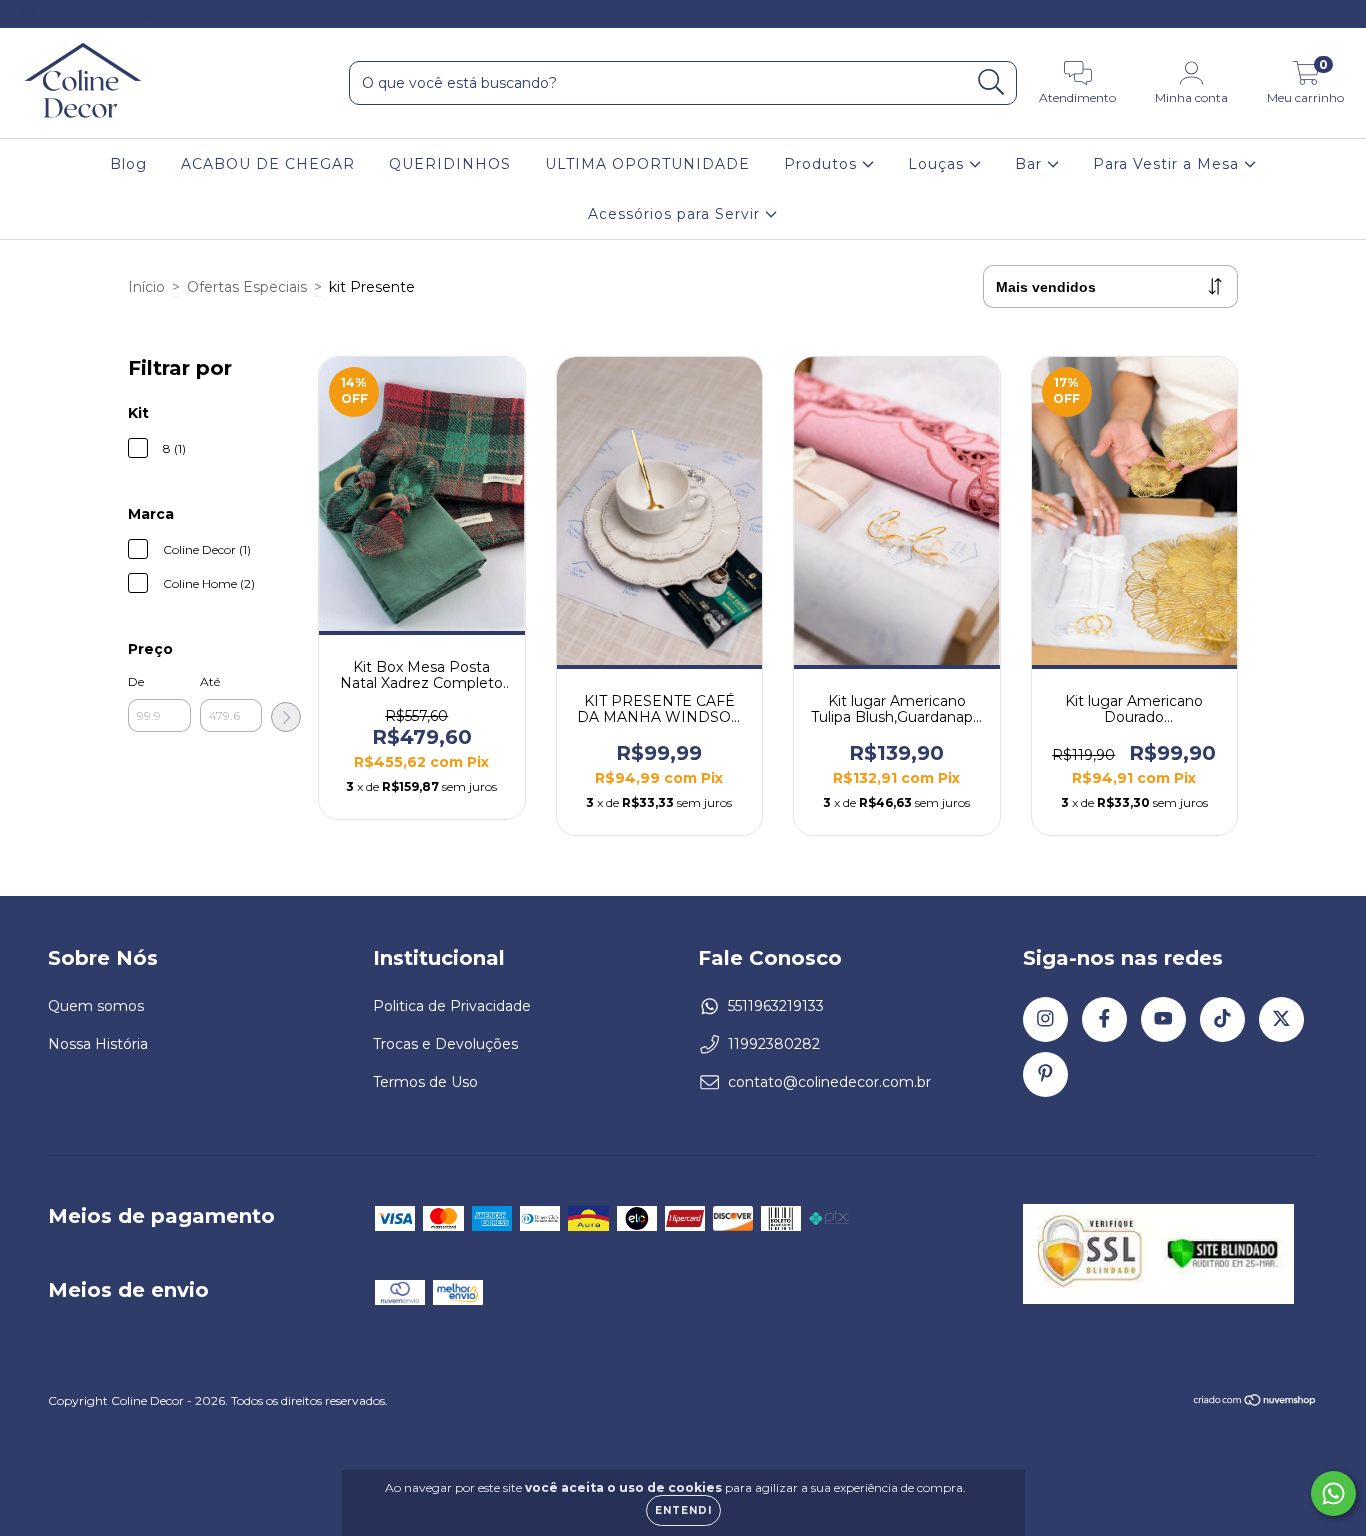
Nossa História (98, 1044)
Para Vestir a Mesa (1168, 164)
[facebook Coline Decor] (60, 14)
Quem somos (96, 1006)
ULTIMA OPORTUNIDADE (647, 164)
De (136, 681)
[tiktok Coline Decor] (121, 14)
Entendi (683, 1510)
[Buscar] (991, 82)
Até (210, 681)
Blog (128, 164)
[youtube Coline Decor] (91, 14)
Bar (1031, 164)
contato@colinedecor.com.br (829, 1082)
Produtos (823, 164)
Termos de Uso (425, 1082)
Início (146, 287)
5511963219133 (776, 1006)
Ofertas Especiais (247, 287)
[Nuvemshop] (1255, 1402)
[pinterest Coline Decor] (179, 14)
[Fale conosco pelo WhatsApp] (1333, 1493)
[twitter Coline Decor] (151, 14)
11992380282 (774, 1044)
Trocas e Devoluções (445, 1044)
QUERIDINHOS (450, 164)
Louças (938, 164)
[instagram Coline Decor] (30, 14)
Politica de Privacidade (452, 1006)
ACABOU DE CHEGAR (268, 164)
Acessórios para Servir (676, 214)
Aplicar (286, 717)
